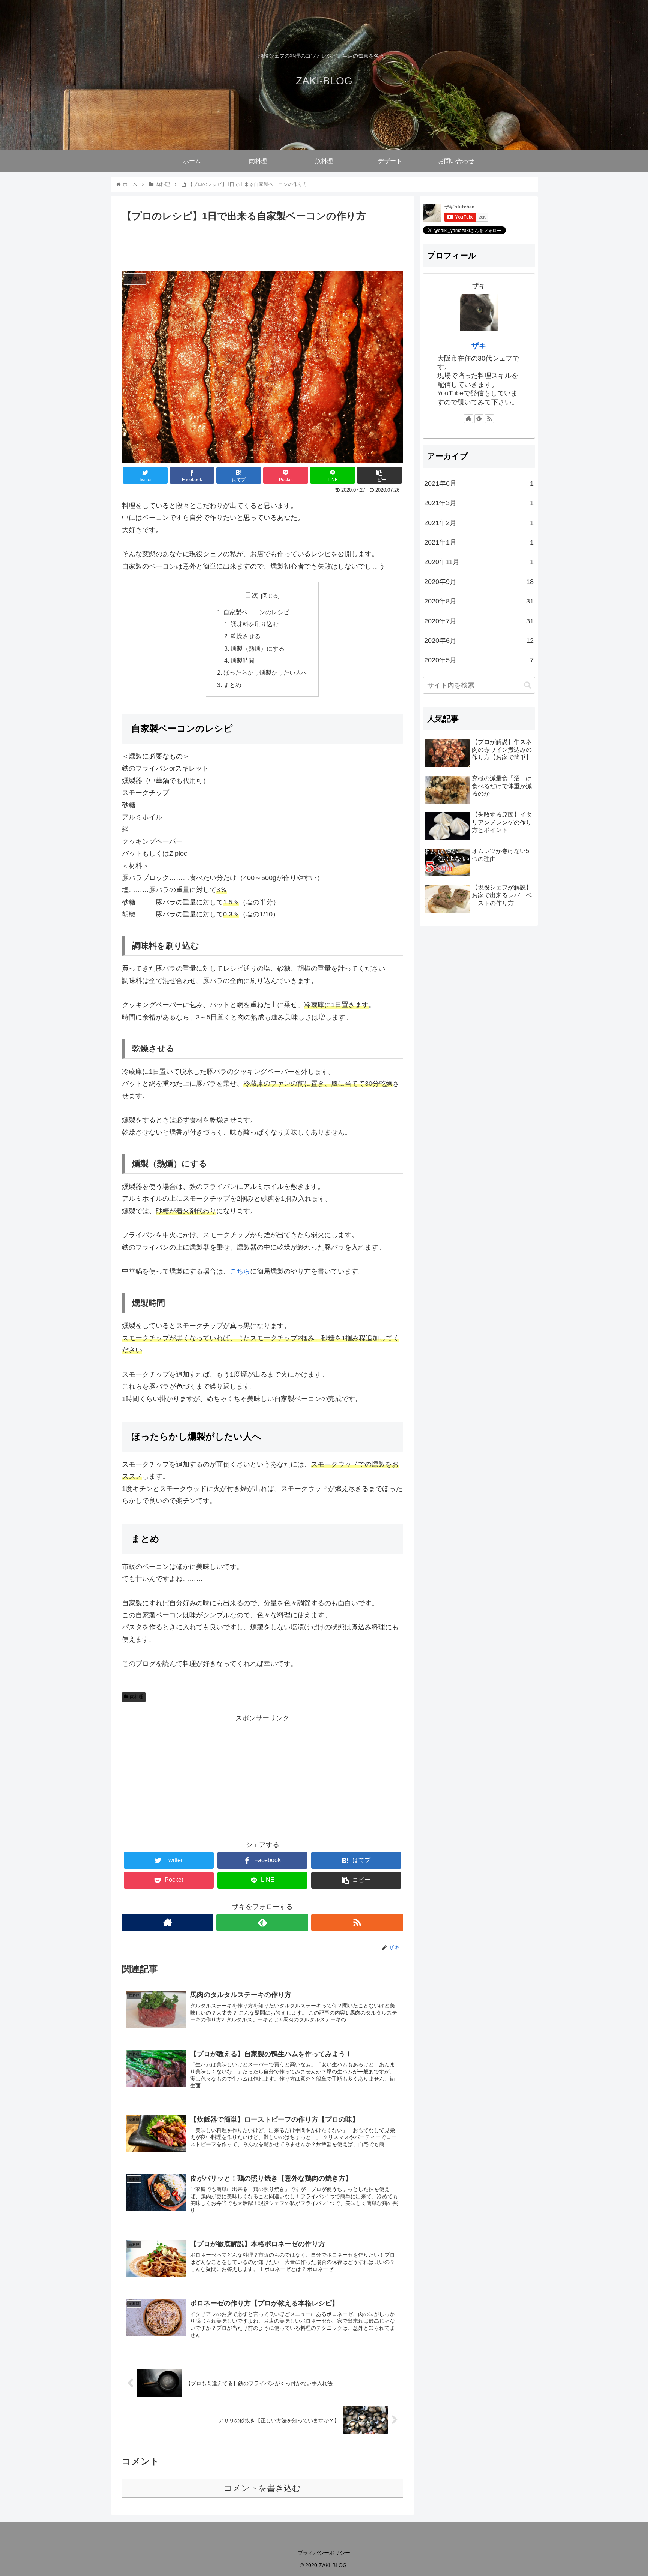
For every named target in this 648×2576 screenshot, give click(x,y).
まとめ (232, 685)
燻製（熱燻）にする (258, 648)
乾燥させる (246, 636)
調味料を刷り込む (255, 624)
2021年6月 (479, 483)
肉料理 (136, 1697)
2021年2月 (479, 523)
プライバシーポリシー (324, 2553)
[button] (527, 685)
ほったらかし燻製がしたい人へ (265, 672)
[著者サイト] (168, 1923)
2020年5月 (479, 660)
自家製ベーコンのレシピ (256, 612)
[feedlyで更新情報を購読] (262, 1923)
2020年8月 (479, 601)
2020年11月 (479, 562)
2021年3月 (479, 503)
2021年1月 (479, 542)
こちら (240, 1271)
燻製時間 (243, 660)
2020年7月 (479, 621)
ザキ (479, 346)
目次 (252, 595)
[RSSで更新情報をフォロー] (357, 1923)
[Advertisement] (262, 245)
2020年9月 (479, 582)
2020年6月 (479, 641)
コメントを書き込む (262, 2488)
